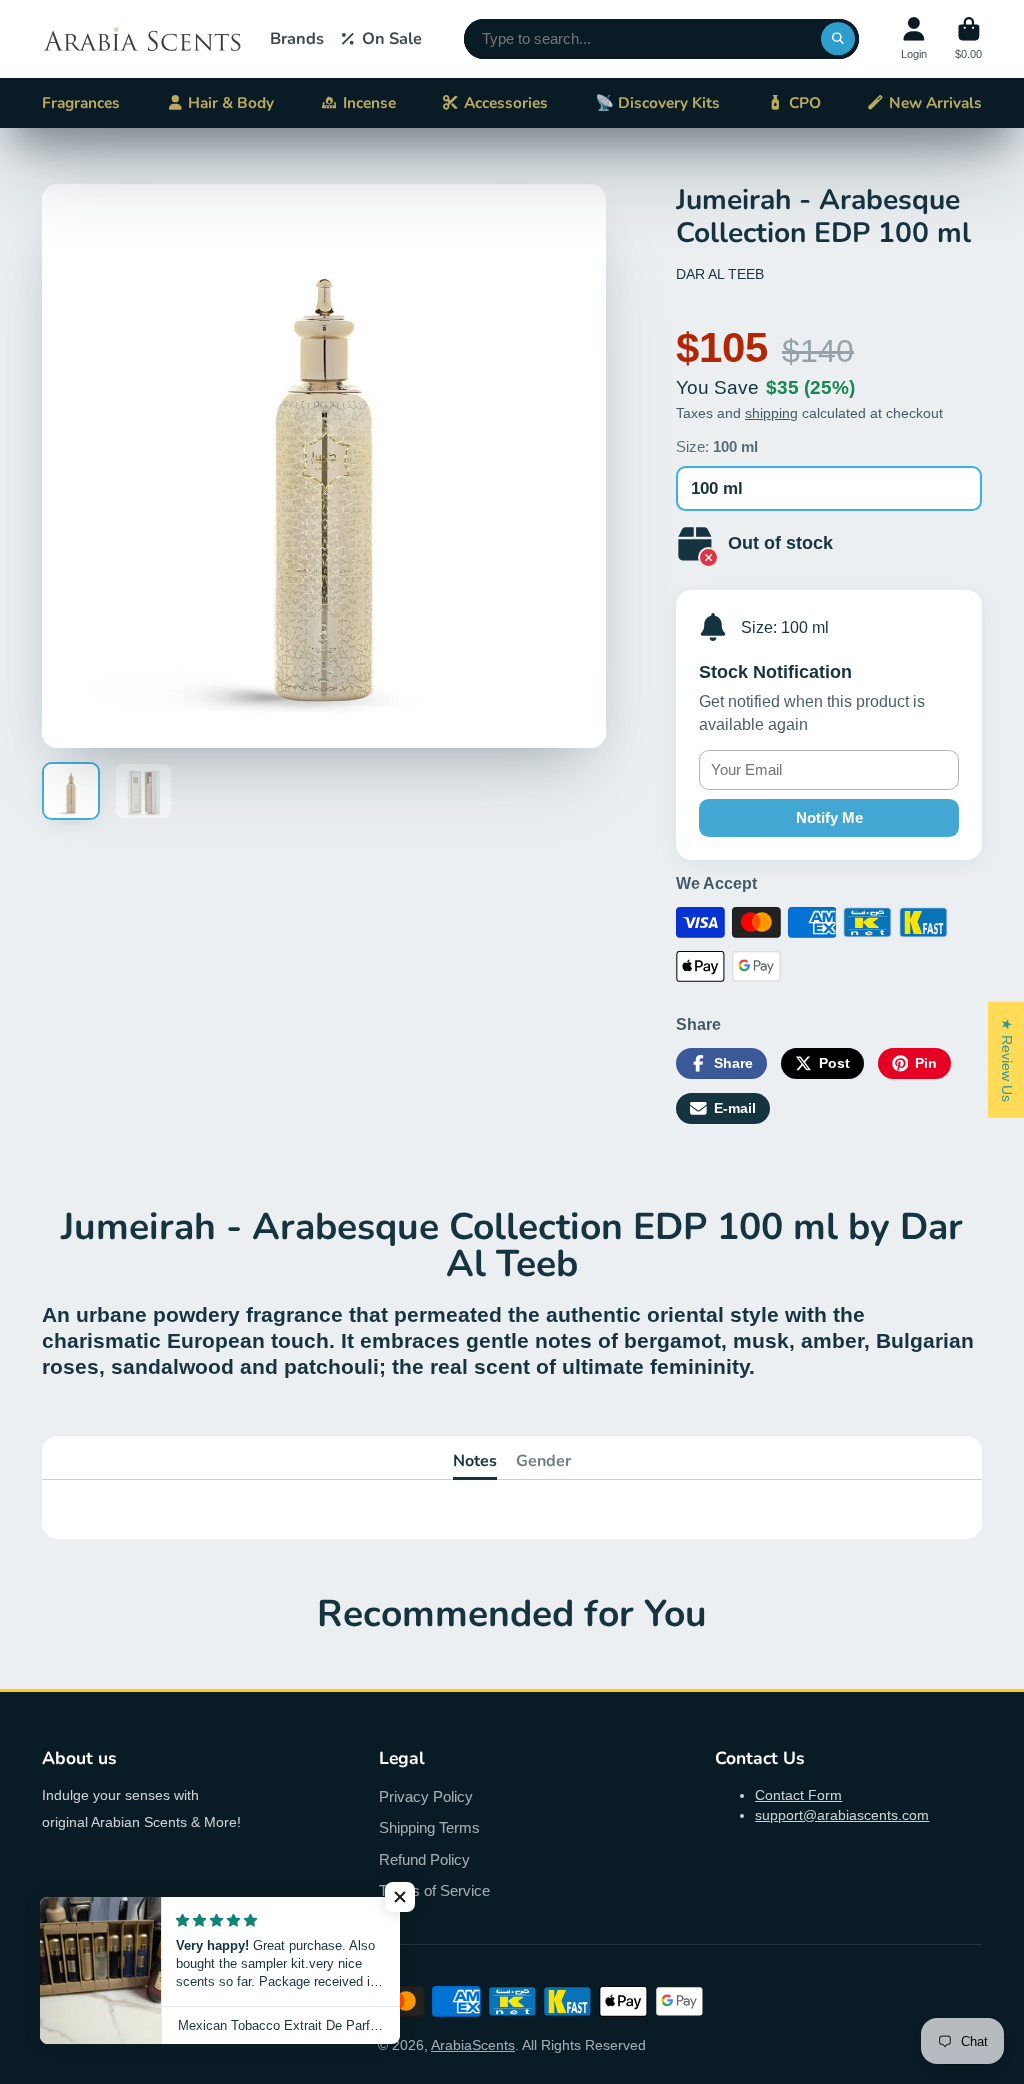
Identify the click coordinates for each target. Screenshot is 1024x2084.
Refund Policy (424, 1859)
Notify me (829, 817)
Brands (297, 38)
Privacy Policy (426, 1796)
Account (914, 38)
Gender (543, 1461)
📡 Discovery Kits (657, 102)
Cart (968, 38)
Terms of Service (434, 1890)
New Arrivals (935, 102)
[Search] (838, 39)
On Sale (392, 38)
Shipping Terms (429, 1827)
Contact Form (798, 1795)
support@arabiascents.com (842, 1815)
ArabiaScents (473, 2045)
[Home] (142, 39)
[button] (400, 1897)
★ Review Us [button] (1007, 1060)
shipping (771, 413)
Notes (475, 1461)
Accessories (506, 102)
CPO (805, 102)
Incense (369, 102)
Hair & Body (231, 102)
